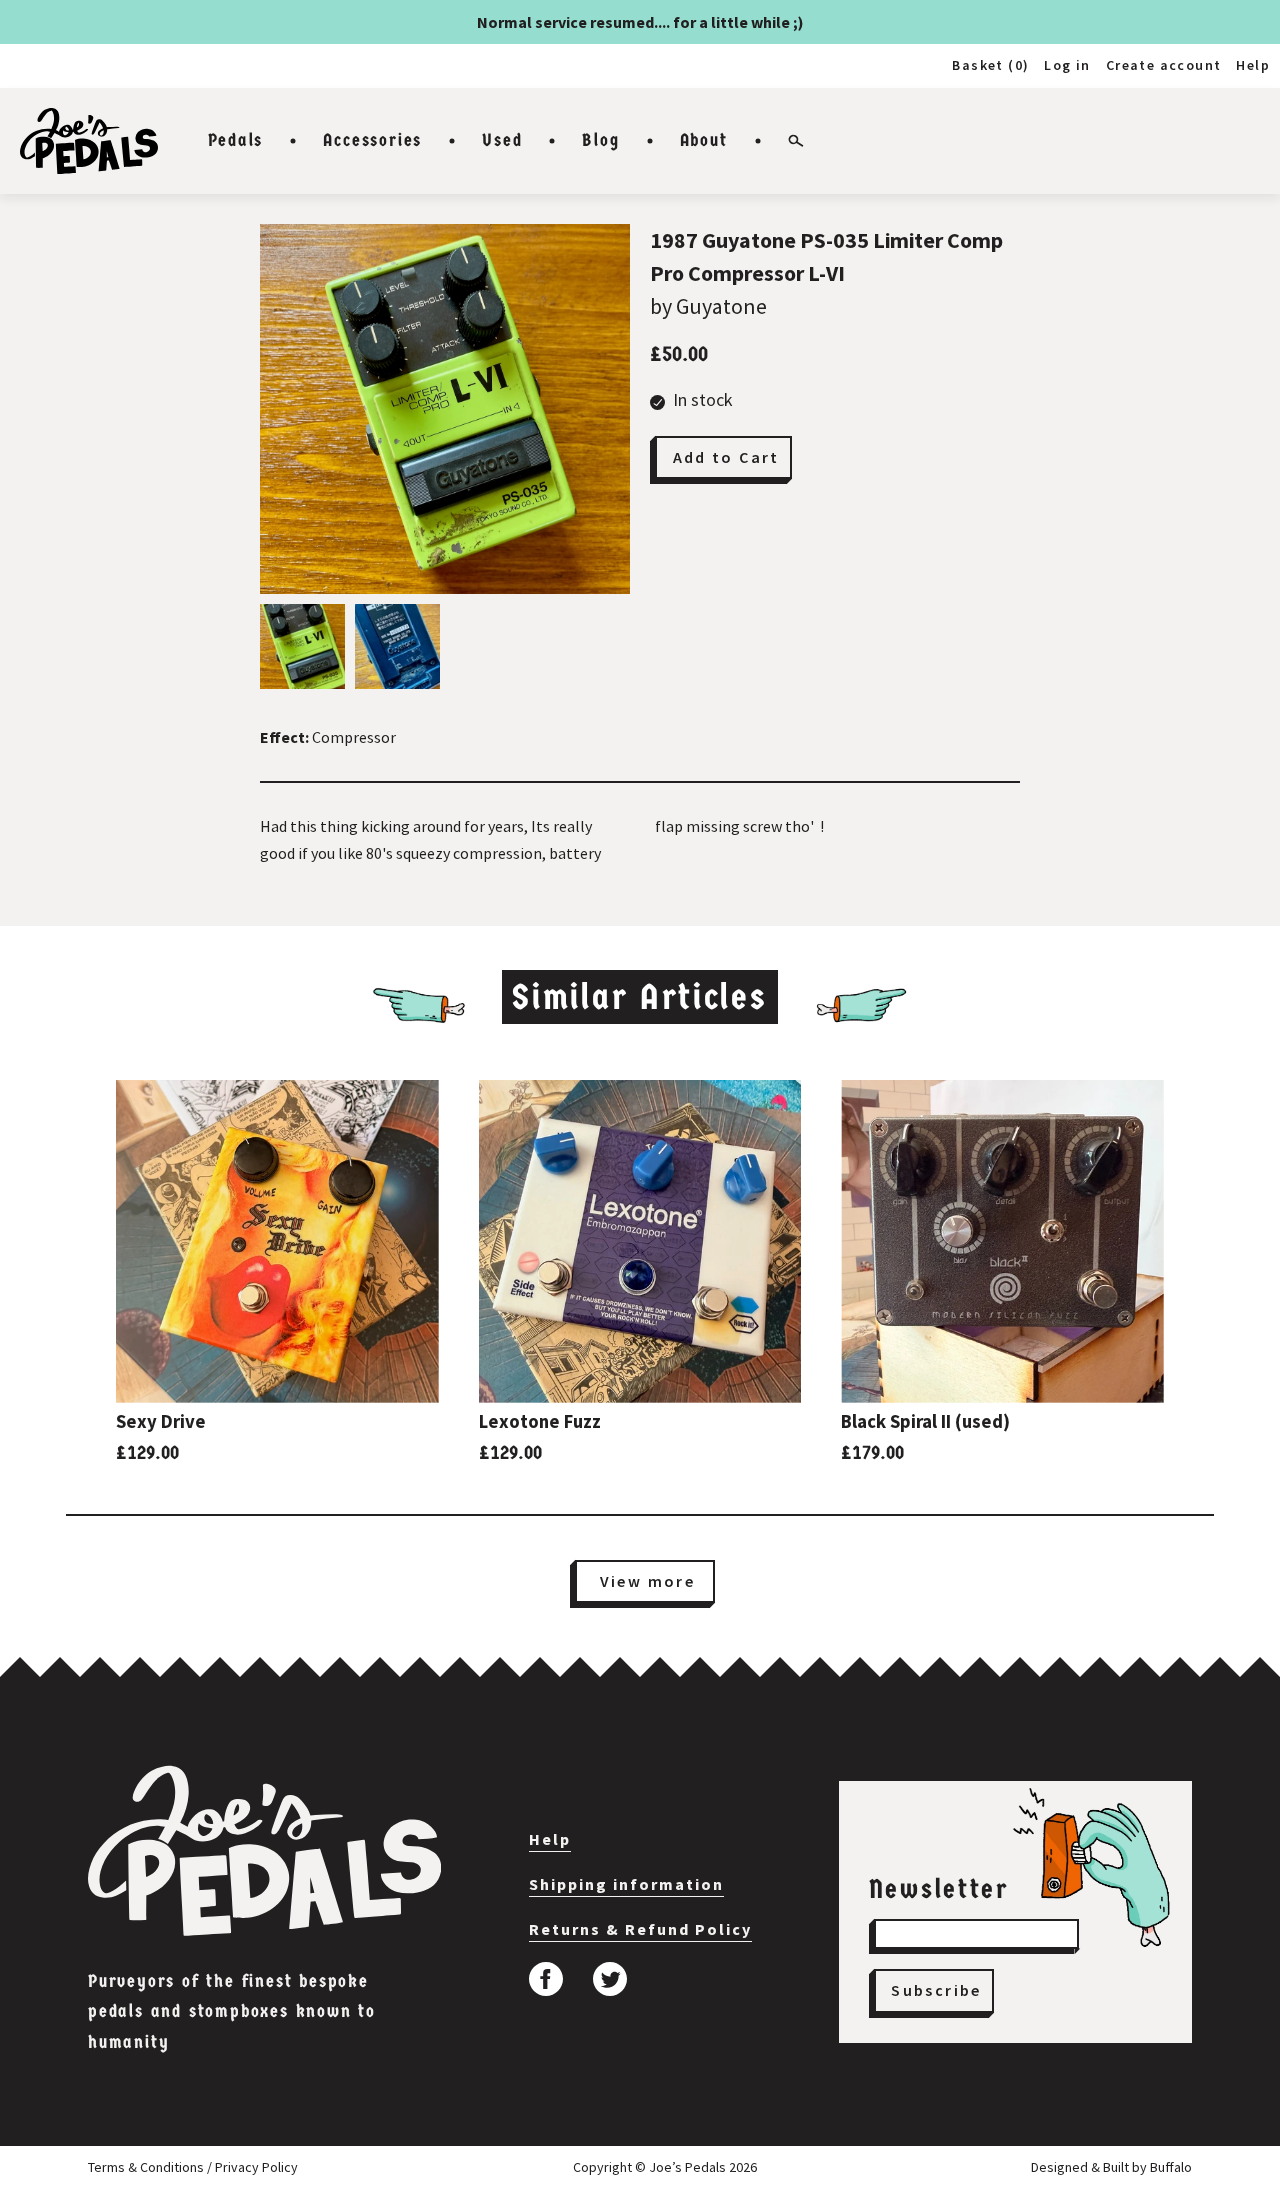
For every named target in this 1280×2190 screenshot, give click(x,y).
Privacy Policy (256, 2167)
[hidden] (264, 1851)
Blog (600, 140)
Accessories (372, 140)
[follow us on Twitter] (610, 1979)
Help (1253, 65)
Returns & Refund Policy (640, 1929)
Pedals (236, 140)
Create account (1164, 65)
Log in (1067, 65)
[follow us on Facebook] (546, 1979)
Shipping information (626, 1884)
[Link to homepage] (89, 141)
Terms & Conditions (146, 2167)
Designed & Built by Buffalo (1111, 2167)
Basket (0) (990, 65)
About (704, 140)
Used (502, 140)
